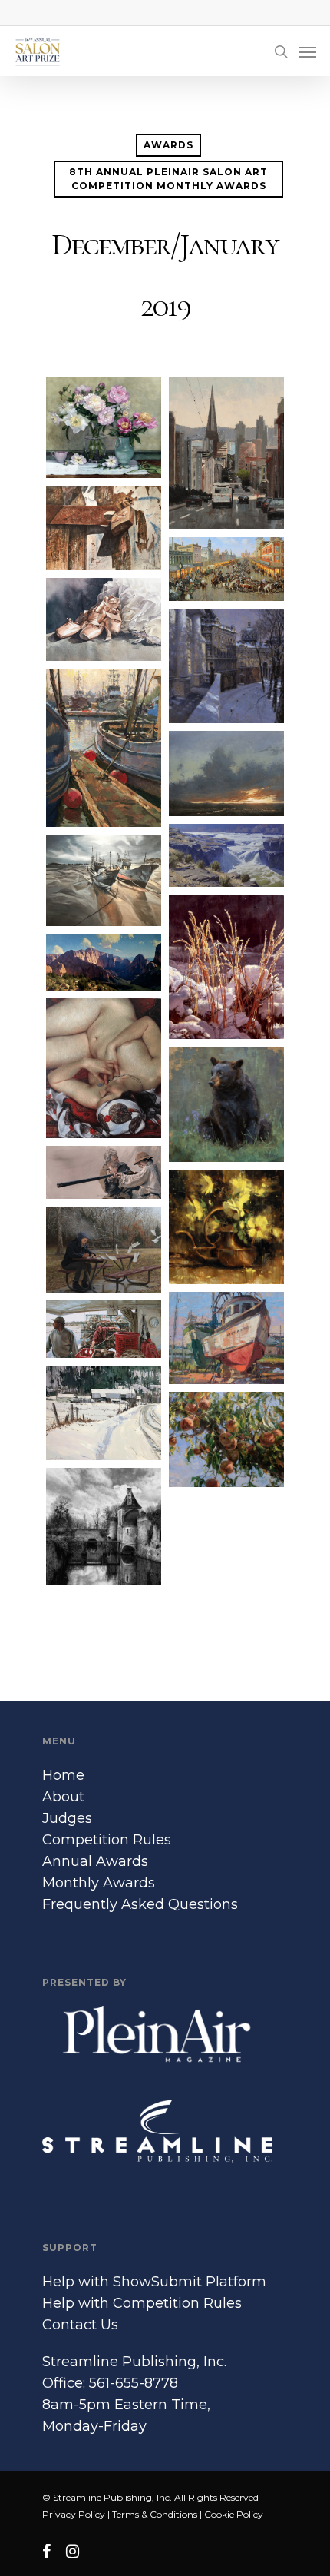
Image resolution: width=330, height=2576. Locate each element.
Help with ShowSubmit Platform (154, 2282)
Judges (67, 1818)
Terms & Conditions (155, 2514)
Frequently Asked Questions (140, 1904)
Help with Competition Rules (142, 2303)
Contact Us (80, 2325)
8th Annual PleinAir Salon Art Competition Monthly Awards (168, 179)
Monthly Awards (99, 1883)
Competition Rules (107, 1840)
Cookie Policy (234, 2514)
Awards (168, 145)
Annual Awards (95, 1861)
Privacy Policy (74, 2514)
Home (63, 1775)
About (63, 1797)
